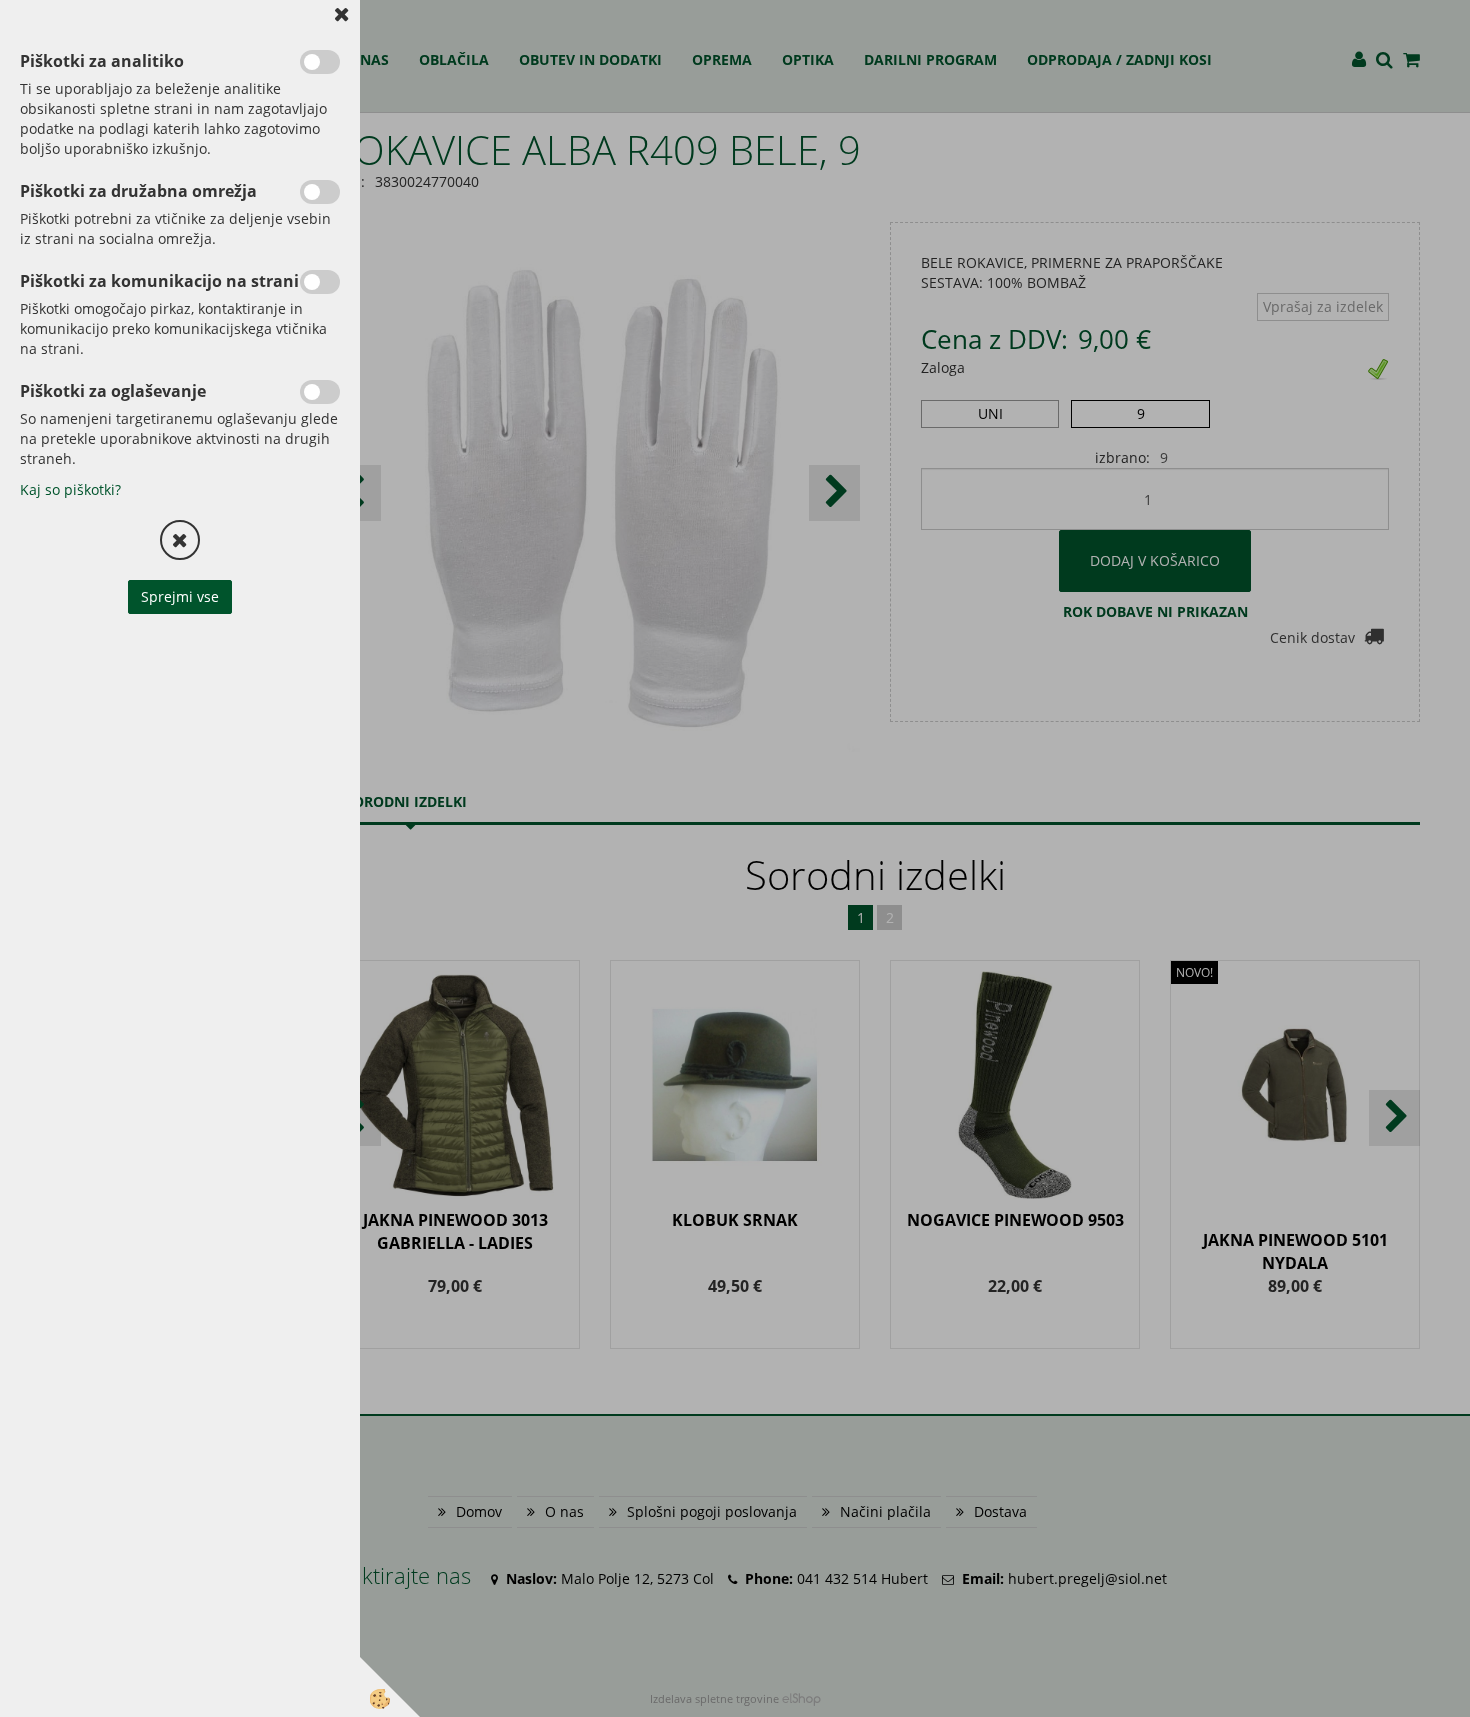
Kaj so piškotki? (70, 489)
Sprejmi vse (180, 596)
